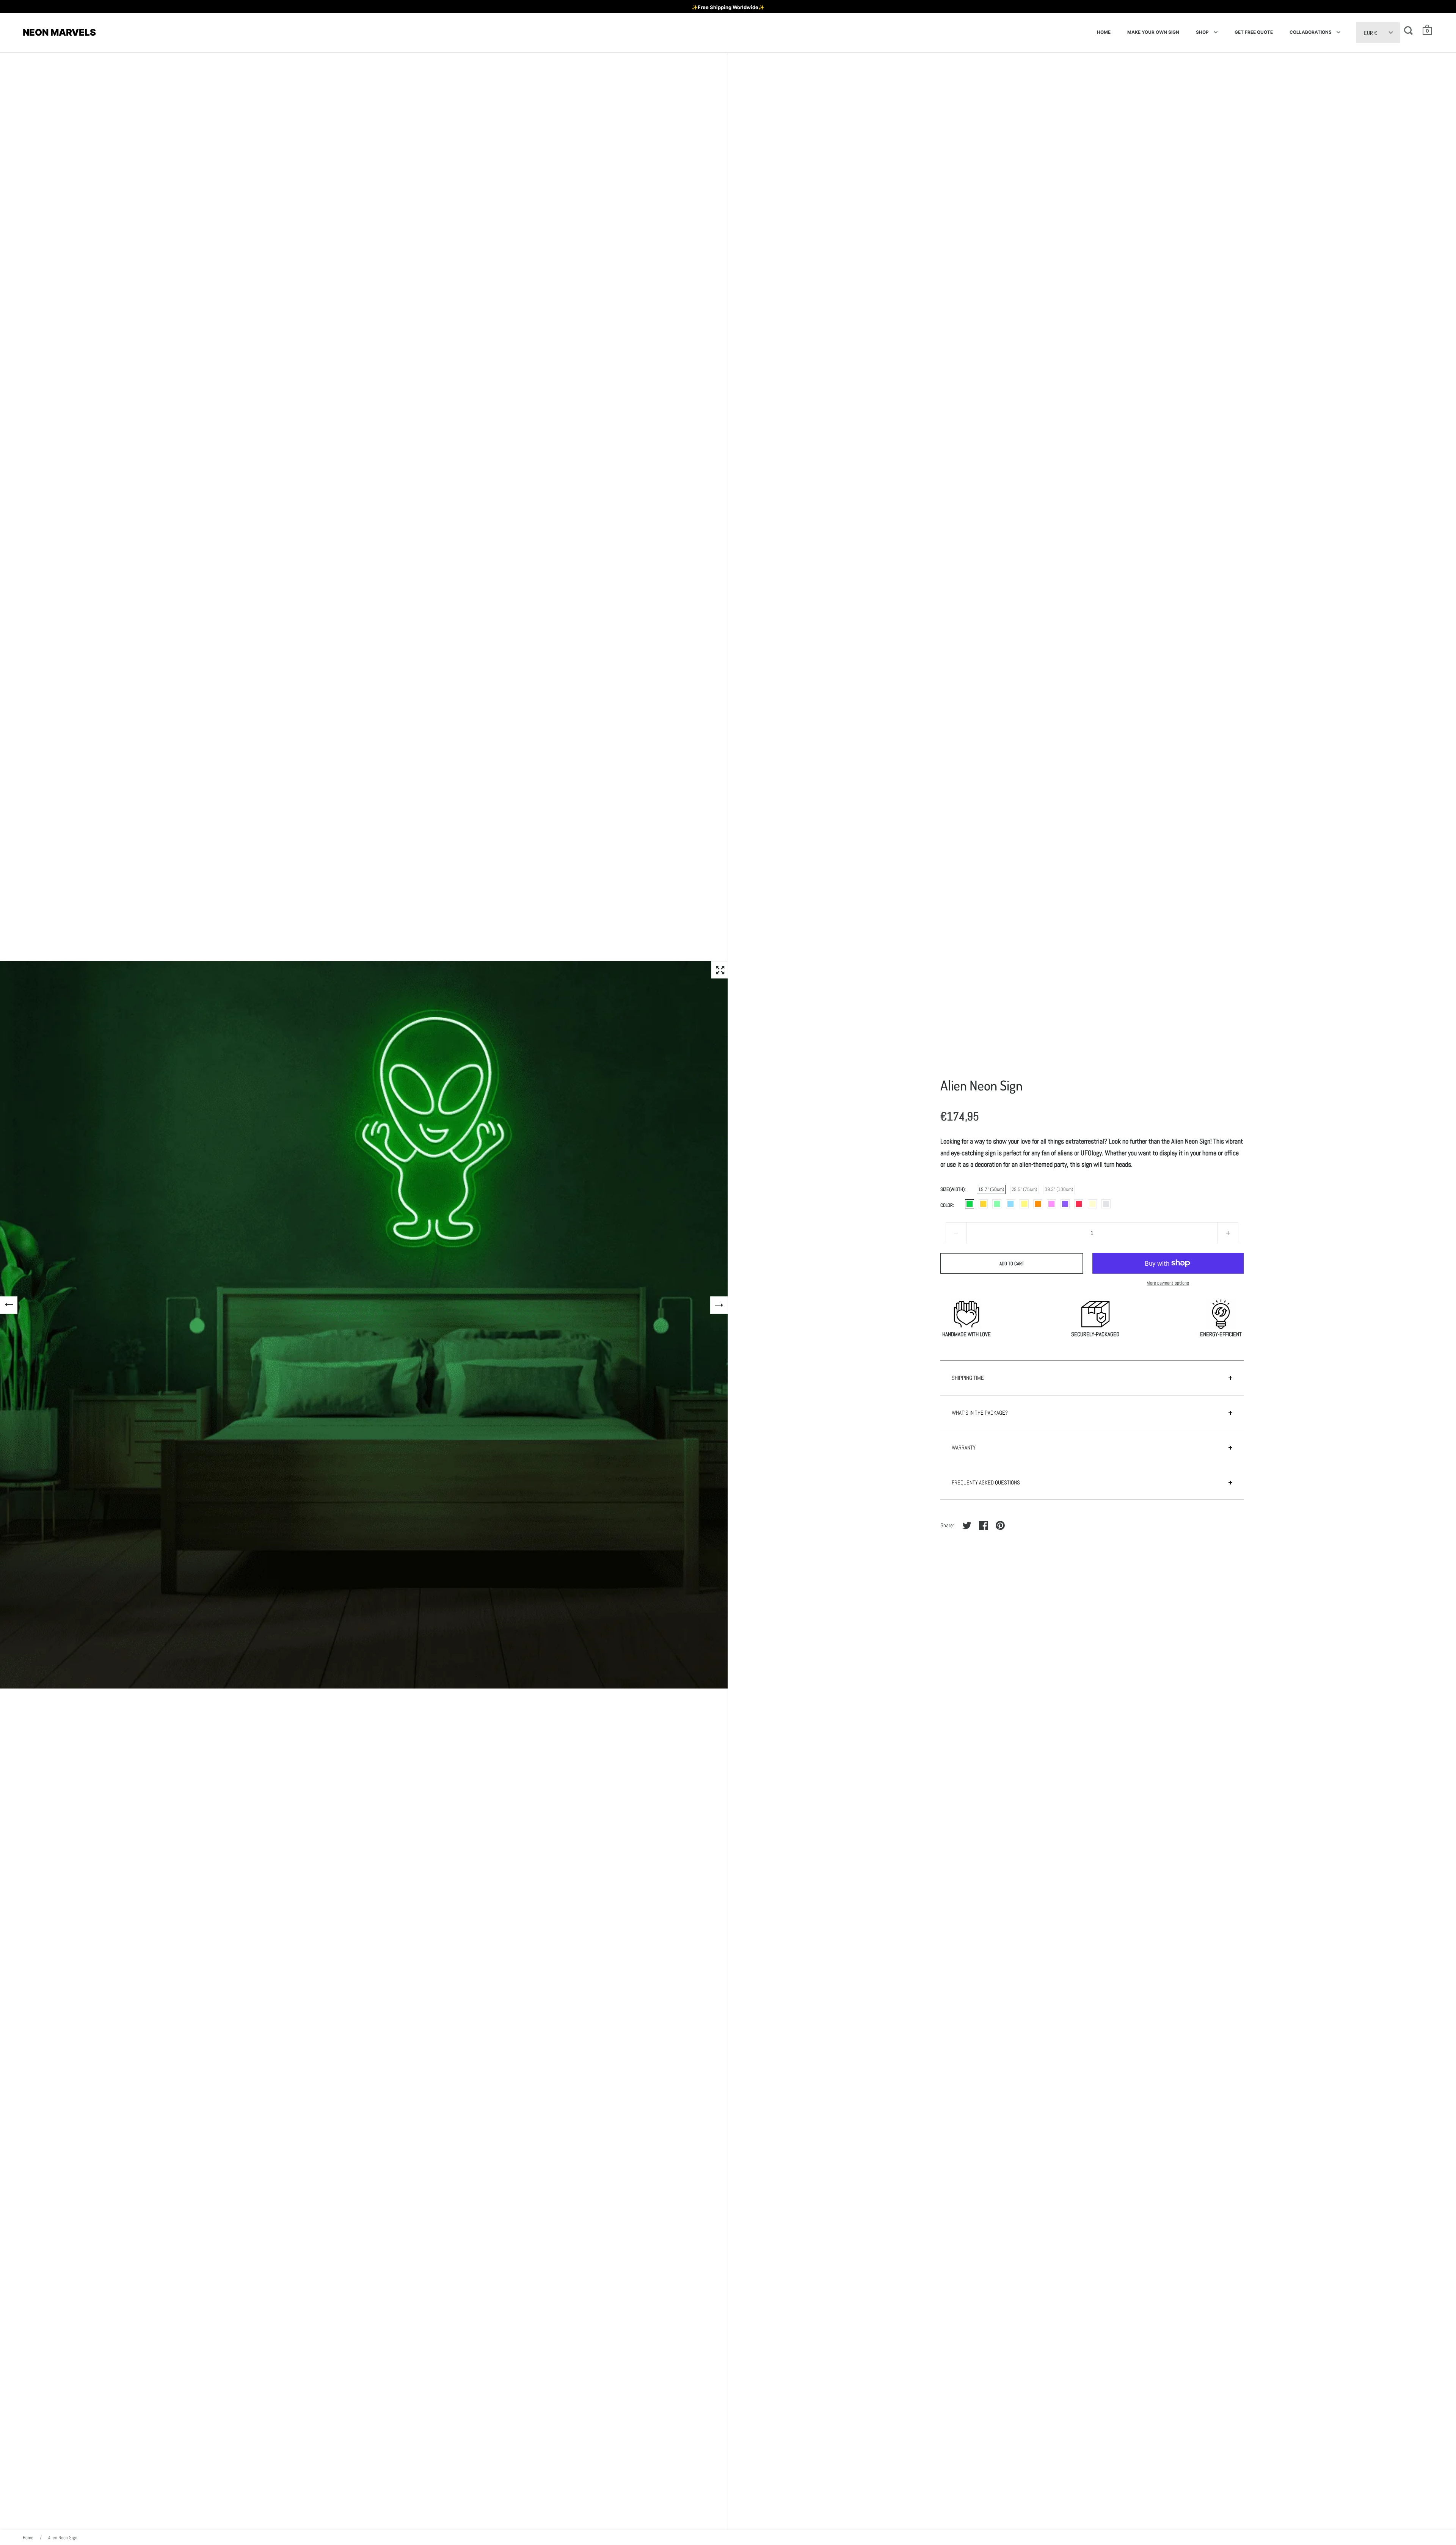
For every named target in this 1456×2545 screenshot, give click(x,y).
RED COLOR (1079, 1204)
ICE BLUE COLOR (1010, 1204)
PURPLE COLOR (1065, 1204)
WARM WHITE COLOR (1092, 1204)
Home (28, 2538)
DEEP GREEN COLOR (970, 1204)
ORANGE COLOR (1038, 1204)
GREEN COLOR (997, 1204)
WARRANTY (964, 1447)
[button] (1428, 30)
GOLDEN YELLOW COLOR (983, 1204)
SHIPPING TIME (968, 1378)
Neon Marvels (59, 32)
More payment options (1168, 1283)
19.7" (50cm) (991, 1189)
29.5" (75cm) (1024, 1189)
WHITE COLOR (1106, 1204)
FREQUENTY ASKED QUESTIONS (986, 1482)
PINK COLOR (1051, 1204)
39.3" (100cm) (1059, 1189)
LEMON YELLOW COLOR (1024, 1204)
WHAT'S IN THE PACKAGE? (980, 1413)
